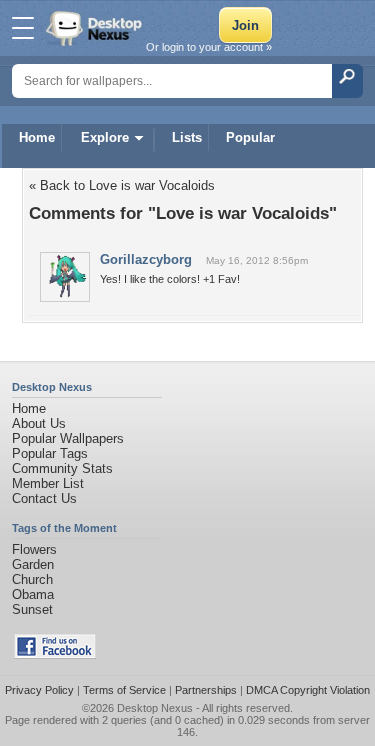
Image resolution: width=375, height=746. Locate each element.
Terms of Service (124, 690)
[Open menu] (23, 28)
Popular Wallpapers (68, 438)
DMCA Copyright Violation (308, 690)
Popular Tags (50, 453)
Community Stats (62, 468)
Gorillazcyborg (146, 259)
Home (37, 137)
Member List (48, 483)
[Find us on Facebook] (55, 654)
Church (32, 579)
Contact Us (44, 498)
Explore (105, 137)
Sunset (32, 609)
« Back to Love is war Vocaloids (122, 185)
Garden (33, 564)
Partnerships (206, 690)
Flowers (34, 549)
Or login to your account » (209, 47)
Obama (33, 594)
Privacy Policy (39, 690)
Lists (187, 137)
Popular (250, 137)
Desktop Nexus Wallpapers (96, 28)
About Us (39, 423)
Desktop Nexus (155, 708)
